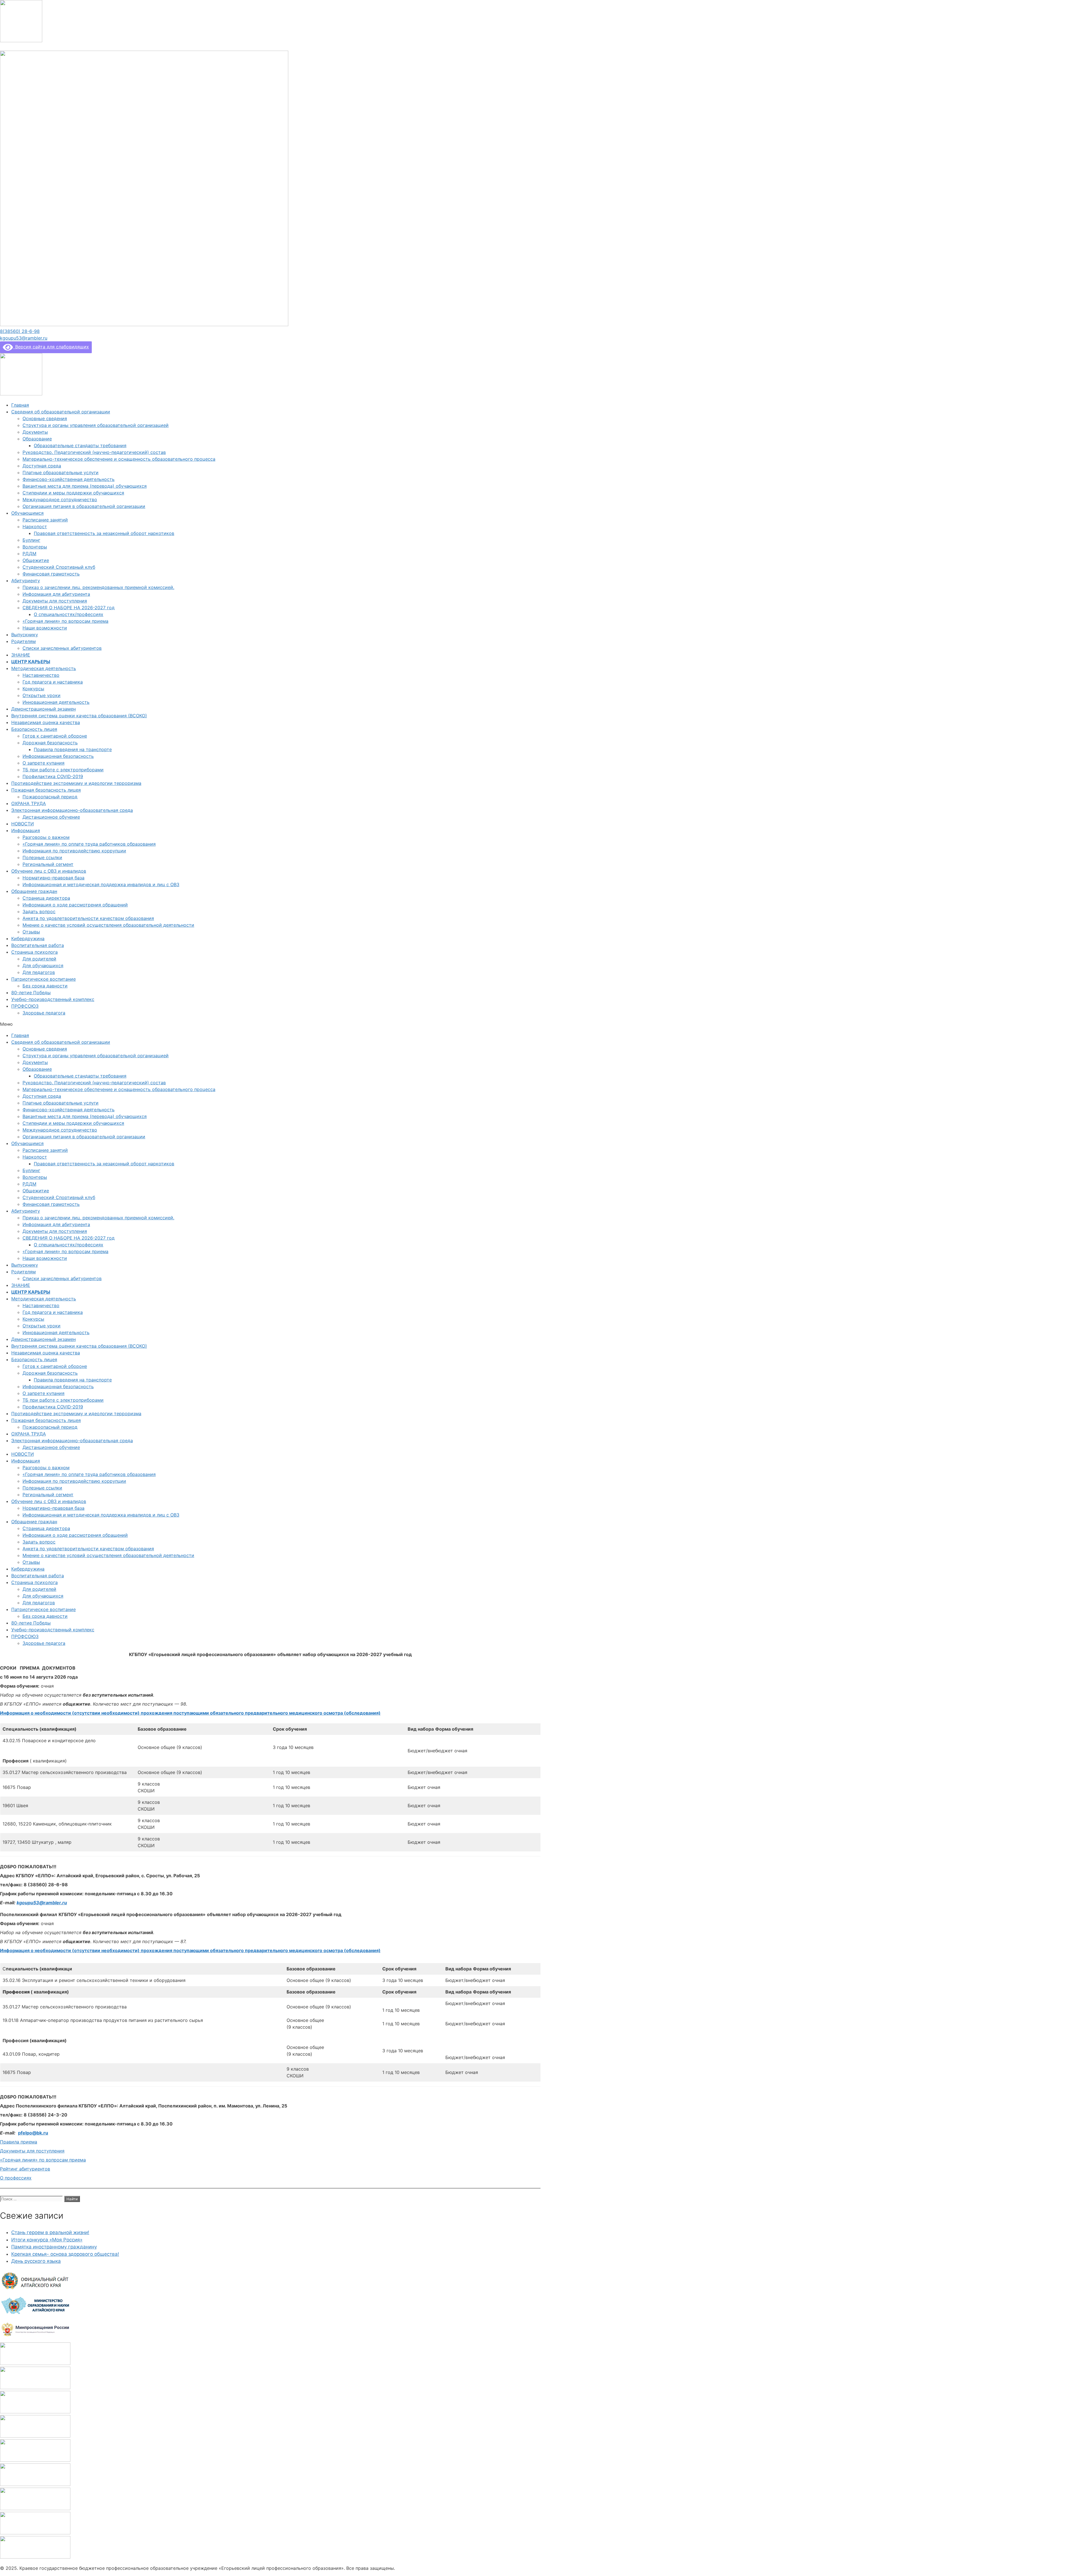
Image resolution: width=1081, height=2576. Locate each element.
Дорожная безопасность (50, 743)
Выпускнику (25, 635)
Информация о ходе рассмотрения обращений (75, 905)
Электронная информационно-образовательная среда (72, 810)
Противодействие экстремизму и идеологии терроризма (76, 783)
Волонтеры (35, 547)
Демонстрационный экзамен (43, 709)
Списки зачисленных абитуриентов (62, 648)
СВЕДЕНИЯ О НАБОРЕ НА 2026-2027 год (69, 608)
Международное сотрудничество (60, 499)
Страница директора (46, 898)
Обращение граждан (34, 891)
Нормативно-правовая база (53, 878)
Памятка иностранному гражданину (54, 2247)
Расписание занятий (45, 520)
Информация (26, 830)
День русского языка (36, 2261)
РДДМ (29, 554)
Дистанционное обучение (51, 817)
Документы (35, 432)
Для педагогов (39, 972)
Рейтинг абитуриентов (25, 2169)
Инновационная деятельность (56, 702)
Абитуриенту (26, 581)
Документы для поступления (55, 601)
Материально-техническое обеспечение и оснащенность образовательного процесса (119, 459)
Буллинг (31, 540)
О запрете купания (43, 763)
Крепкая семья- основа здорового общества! (65, 2254)
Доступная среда (42, 466)
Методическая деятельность (44, 668)
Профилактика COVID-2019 (53, 776)
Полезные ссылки (42, 857)
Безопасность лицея (34, 729)
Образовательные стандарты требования (80, 445)
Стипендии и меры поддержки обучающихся (73, 493)
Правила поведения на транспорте (73, 749)
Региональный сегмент (48, 864)
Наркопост (35, 527)
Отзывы (31, 932)
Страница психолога (34, 952)
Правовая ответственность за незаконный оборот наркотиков (104, 533)
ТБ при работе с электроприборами (63, 770)
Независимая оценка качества (46, 722)
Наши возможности (45, 628)
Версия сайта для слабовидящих (51, 347)
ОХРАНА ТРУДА (29, 803)
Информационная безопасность (58, 756)
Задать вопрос (39, 911)
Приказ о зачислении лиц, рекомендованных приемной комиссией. (98, 587)
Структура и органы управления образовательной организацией (96, 425)
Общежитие (36, 560)
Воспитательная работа (38, 945)
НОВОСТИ (23, 824)
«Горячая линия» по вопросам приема (65, 621)
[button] (20, 331)
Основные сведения (45, 418)
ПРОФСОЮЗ (25, 1006)
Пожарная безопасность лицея (46, 790)
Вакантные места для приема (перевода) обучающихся (85, 486)
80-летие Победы (31, 993)
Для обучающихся (43, 966)
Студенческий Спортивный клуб (59, 567)
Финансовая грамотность (51, 574)
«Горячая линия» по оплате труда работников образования (89, 844)
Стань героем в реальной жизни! (50, 2232)
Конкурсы (33, 689)
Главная (20, 405)
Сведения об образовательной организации (61, 412)
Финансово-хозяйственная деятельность (69, 479)
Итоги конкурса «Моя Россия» (47, 2240)
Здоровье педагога (44, 1013)
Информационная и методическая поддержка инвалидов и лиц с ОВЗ (101, 884)
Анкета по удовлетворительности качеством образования (88, 918)
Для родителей (39, 959)
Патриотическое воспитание (43, 979)
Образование (37, 439)
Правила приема (19, 2142)
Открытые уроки (42, 695)
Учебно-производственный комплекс (53, 999)
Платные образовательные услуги (61, 472)
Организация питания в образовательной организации (84, 506)
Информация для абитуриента (56, 594)
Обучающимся (27, 513)
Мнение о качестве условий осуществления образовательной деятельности (108, 925)
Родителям (24, 641)
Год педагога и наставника (53, 682)
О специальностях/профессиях (69, 614)
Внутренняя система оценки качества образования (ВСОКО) (79, 716)
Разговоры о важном (46, 837)
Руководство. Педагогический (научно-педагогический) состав (94, 452)
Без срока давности (45, 986)
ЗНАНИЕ (21, 655)
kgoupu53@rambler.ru (42, 1903)
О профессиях (16, 2178)
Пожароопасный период (50, 797)
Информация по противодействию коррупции (74, 851)
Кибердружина (28, 938)
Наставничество (41, 675)
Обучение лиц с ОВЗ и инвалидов (49, 871)
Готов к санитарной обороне (55, 736)
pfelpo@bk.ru (33, 2133)
